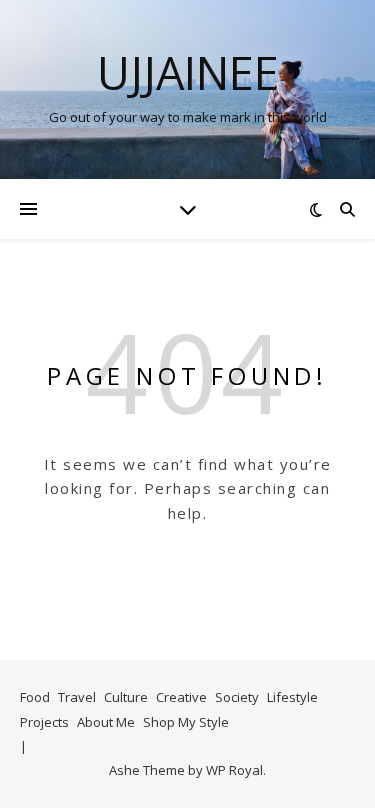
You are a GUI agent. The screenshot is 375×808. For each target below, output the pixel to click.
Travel (77, 697)
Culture (126, 697)
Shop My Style (186, 722)
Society (237, 697)
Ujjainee (188, 72)
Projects (44, 722)
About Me (106, 722)
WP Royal (234, 770)
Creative (181, 697)
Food (35, 697)
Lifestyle (292, 697)
